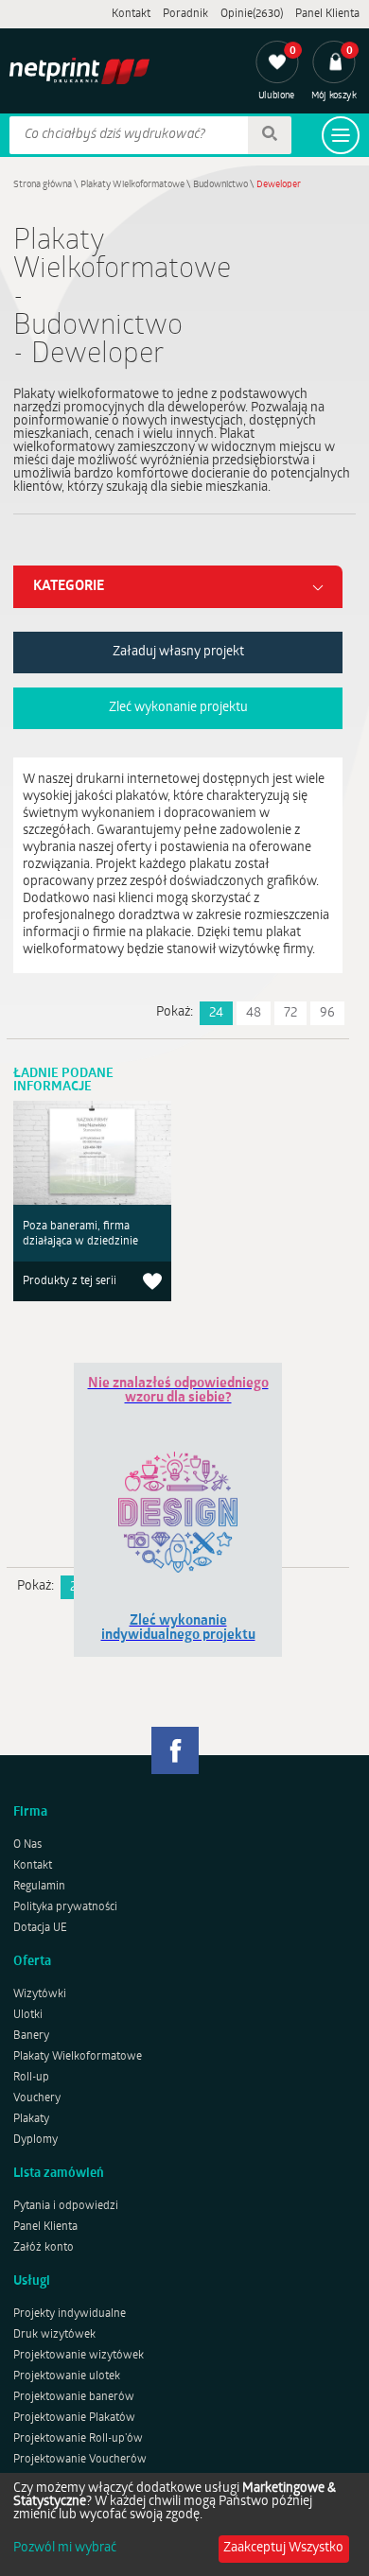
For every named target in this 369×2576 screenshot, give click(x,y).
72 (290, 1013)
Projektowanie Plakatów (74, 2418)
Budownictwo (220, 185)
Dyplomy (35, 2140)
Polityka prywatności (65, 1907)
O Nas (27, 1845)
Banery (31, 2036)
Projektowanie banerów (74, 2397)
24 (216, 1013)
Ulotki (28, 2015)
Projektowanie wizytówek (79, 2356)
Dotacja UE (40, 1928)
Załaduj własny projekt (178, 652)
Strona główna (43, 185)
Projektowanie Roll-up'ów (78, 2439)
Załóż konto (44, 2248)
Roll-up (31, 2078)
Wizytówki (40, 1994)
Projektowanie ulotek (67, 2376)
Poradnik (185, 14)
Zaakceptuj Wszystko (283, 2548)
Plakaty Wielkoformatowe (132, 185)
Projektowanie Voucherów (80, 2460)
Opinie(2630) (252, 14)
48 (254, 1013)
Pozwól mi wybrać (65, 2549)
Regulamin (39, 1887)
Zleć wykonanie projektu (178, 708)
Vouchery (37, 2098)
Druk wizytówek (54, 2335)
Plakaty (31, 2119)
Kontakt (131, 14)
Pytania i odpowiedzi (66, 2206)
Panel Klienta (327, 14)
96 (327, 1013)
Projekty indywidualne (70, 2314)
